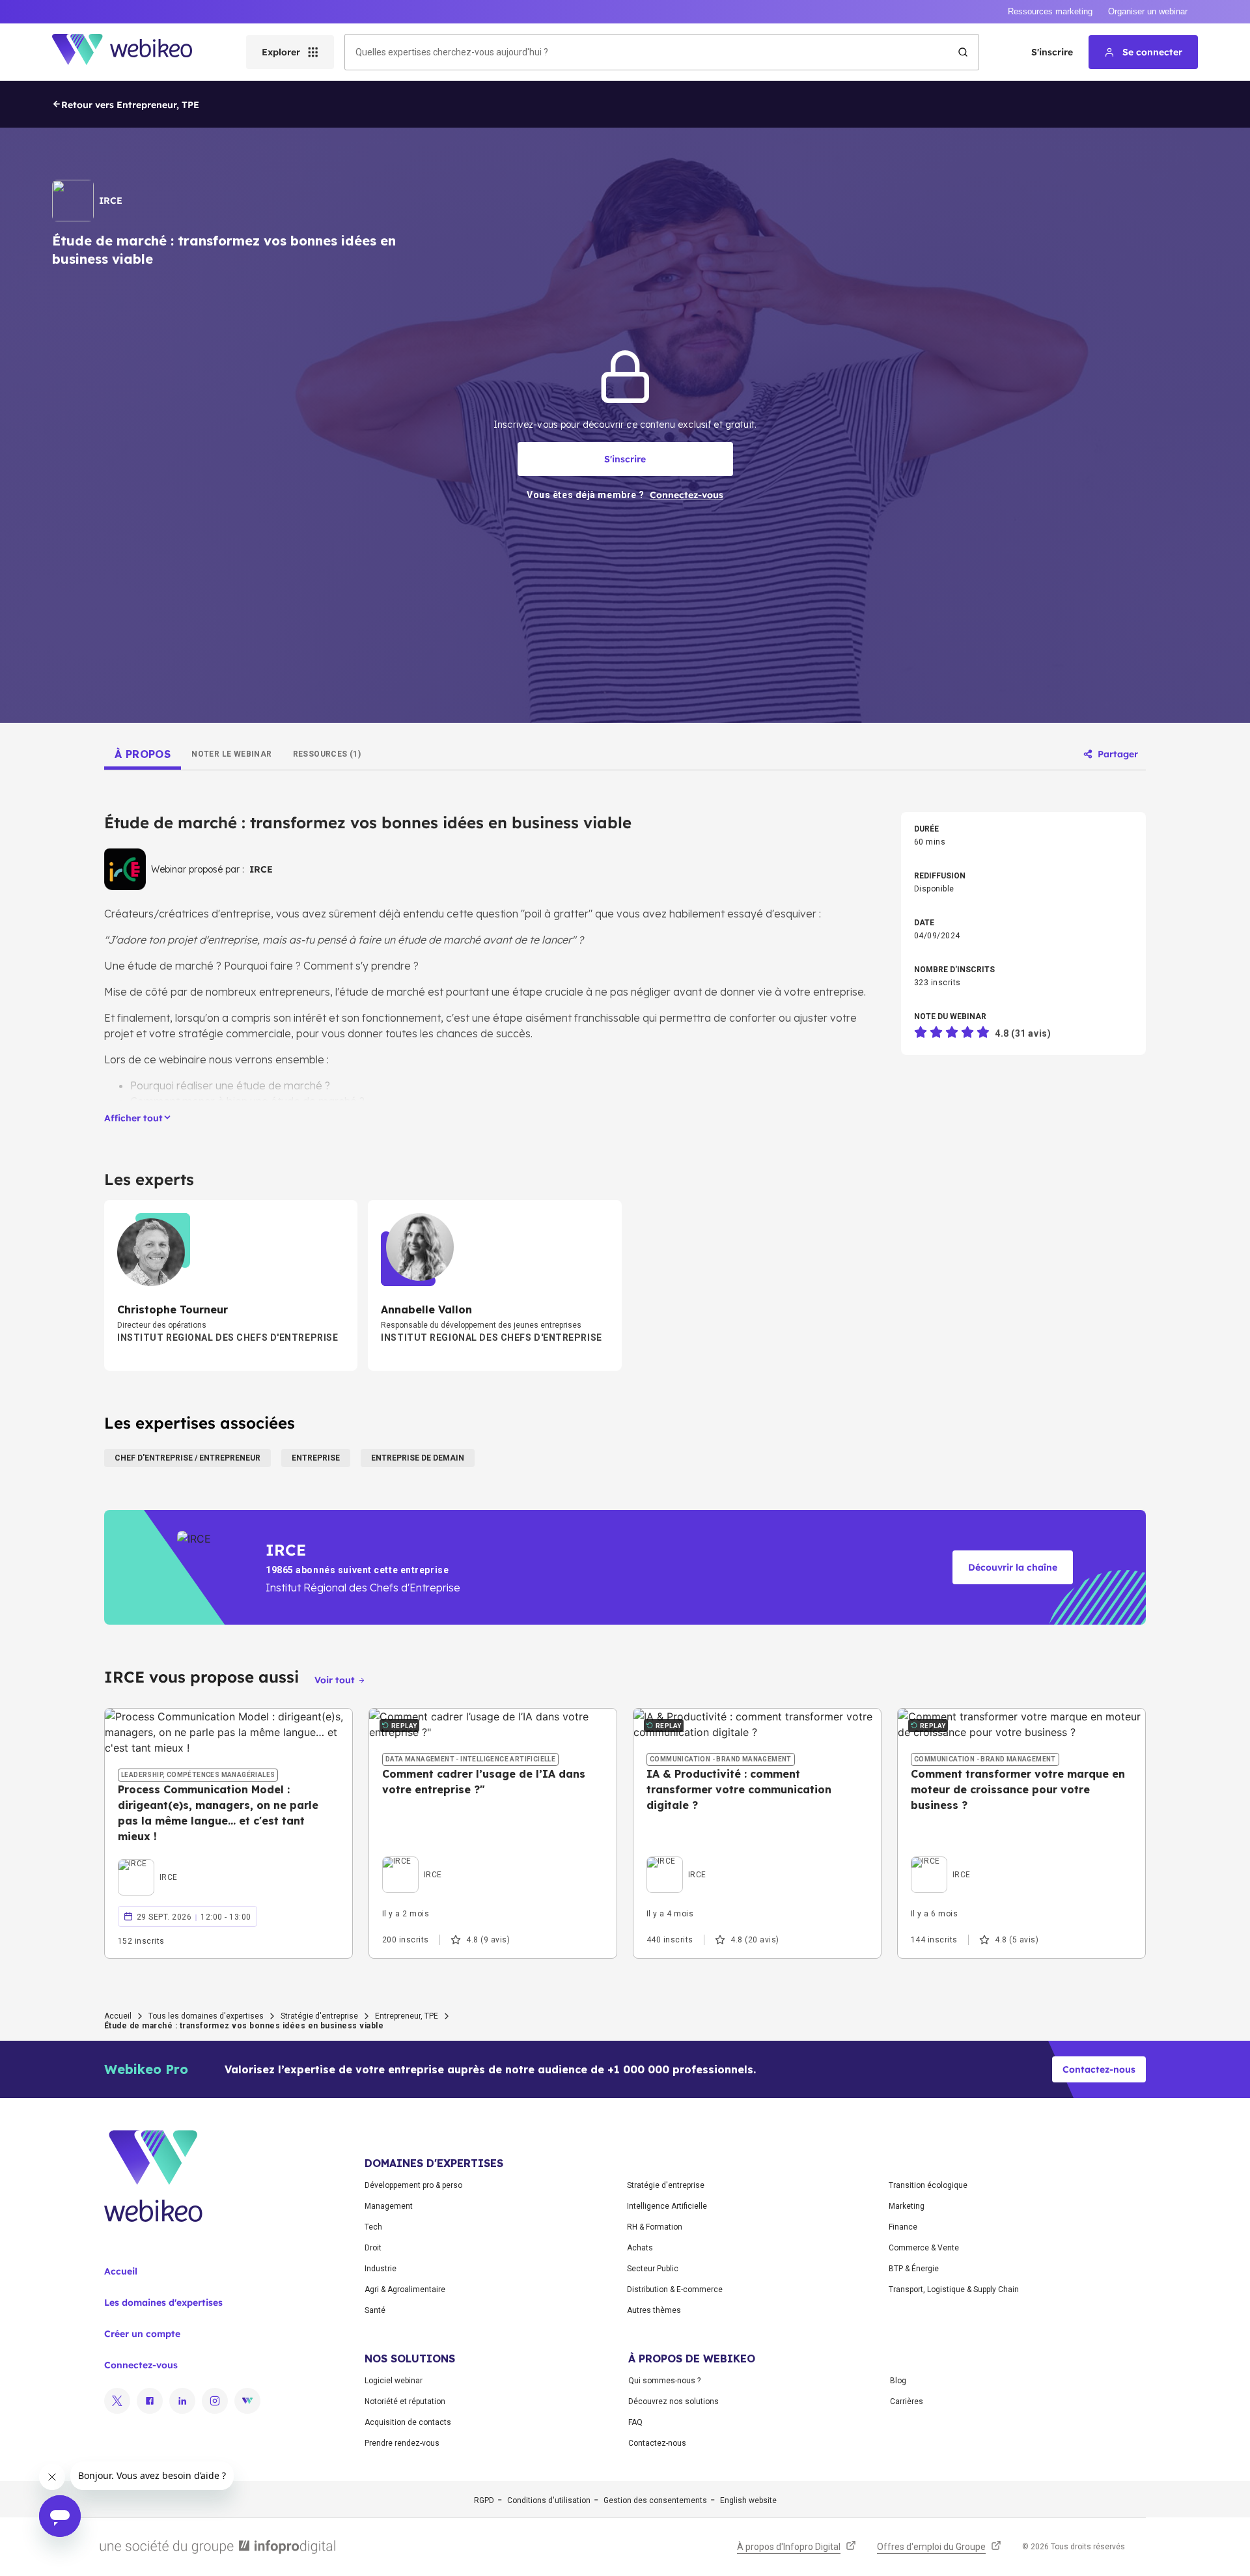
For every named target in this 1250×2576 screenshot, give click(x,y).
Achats (640, 2248)
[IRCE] (148, 1862)
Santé (375, 2310)
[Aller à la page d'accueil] (133, 52)
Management (389, 2206)
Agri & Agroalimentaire (405, 2289)
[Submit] (963, 52)
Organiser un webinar (1148, 11)
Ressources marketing (1050, 11)
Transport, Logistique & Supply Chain (954, 2289)
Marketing (907, 2206)
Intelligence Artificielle (667, 2206)
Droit (373, 2248)
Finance (903, 2227)
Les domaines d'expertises (163, 2303)
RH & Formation (655, 2227)
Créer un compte (142, 2334)
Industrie (381, 2269)
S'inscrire (1052, 52)
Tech (373, 2227)
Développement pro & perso (413, 2185)
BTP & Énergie (914, 2269)
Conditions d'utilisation (549, 2500)
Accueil (118, 2016)
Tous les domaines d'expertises (206, 2016)
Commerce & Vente (924, 2248)
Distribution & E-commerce (675, 2289)
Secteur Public (653, 2269)
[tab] (143, 754)
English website (748, 2500)
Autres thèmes (654, 2310)
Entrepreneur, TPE (407, 2016)
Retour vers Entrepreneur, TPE (130, 105)
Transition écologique (928, 2185)
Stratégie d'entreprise (319, 2016)
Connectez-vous (141, 2365)
